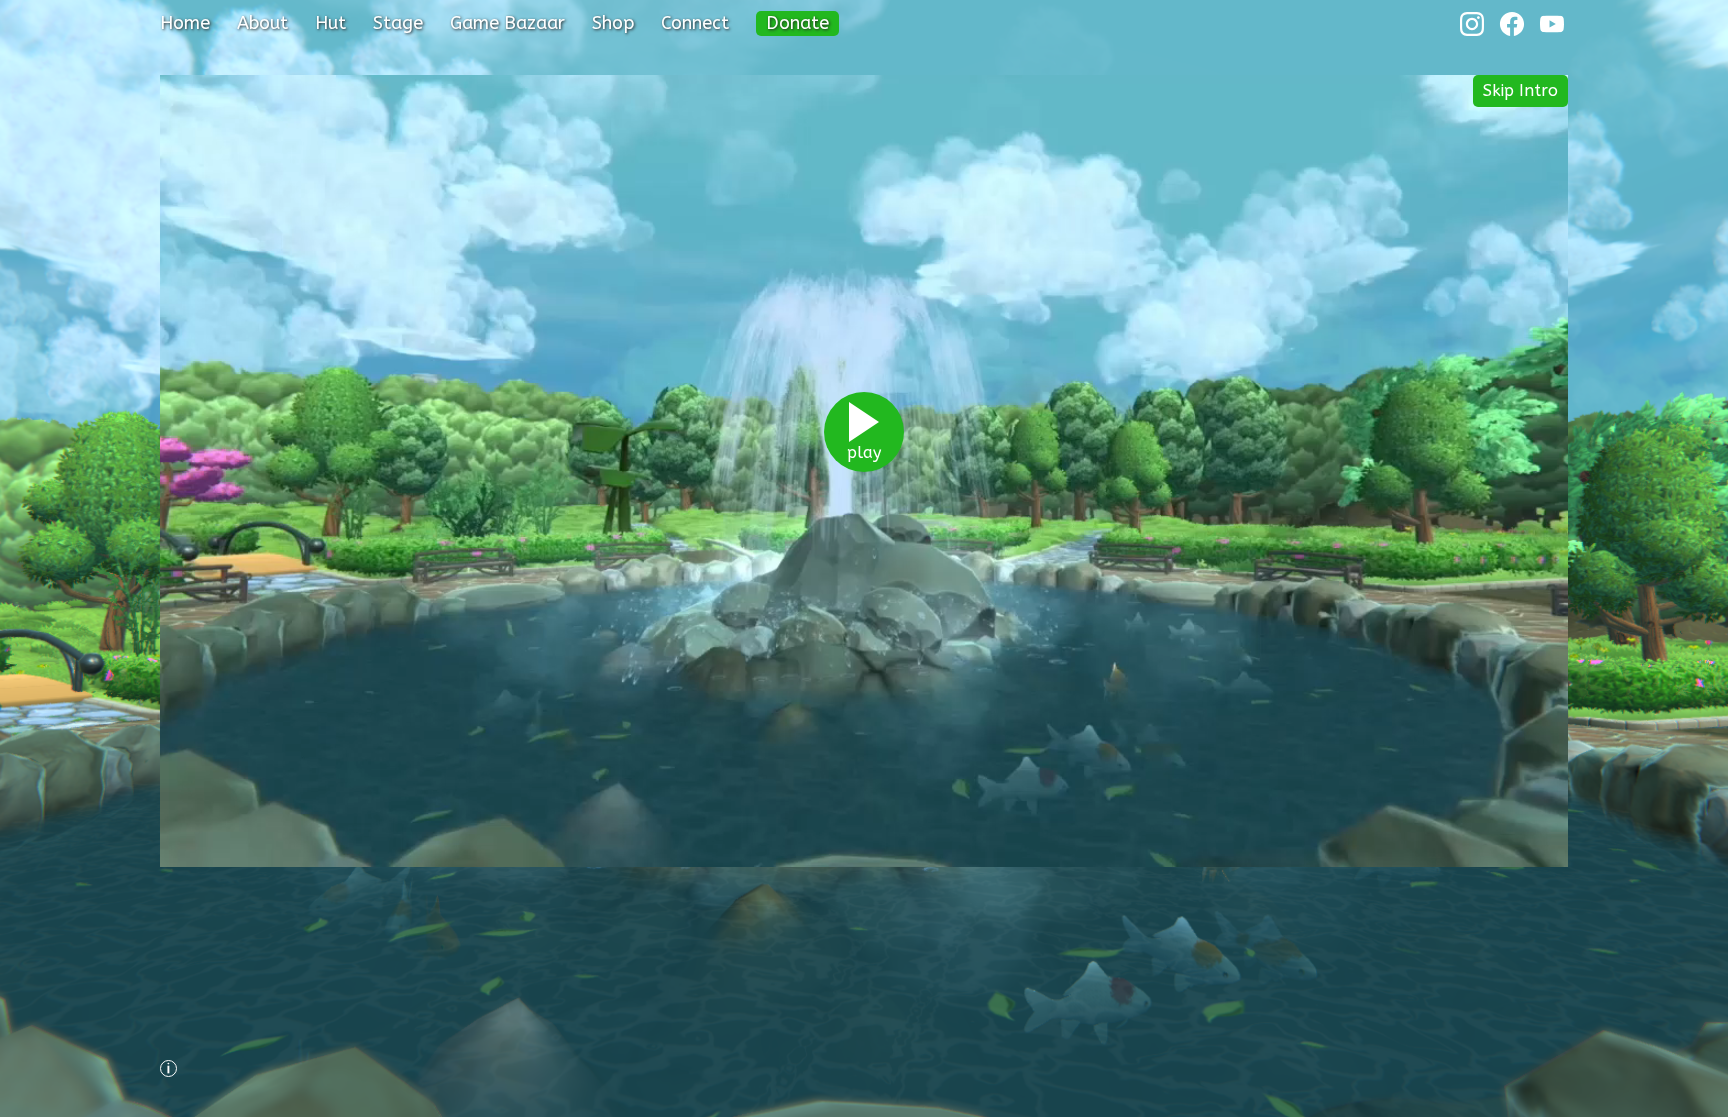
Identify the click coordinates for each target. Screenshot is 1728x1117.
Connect (695, 23)
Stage (398, 23)
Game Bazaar (507, 23)
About (262, 23)
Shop (613, 23)
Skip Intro (1520, 90)
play (864, 452)
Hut (330, 23)
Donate (797, 23)
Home (185, 23)
